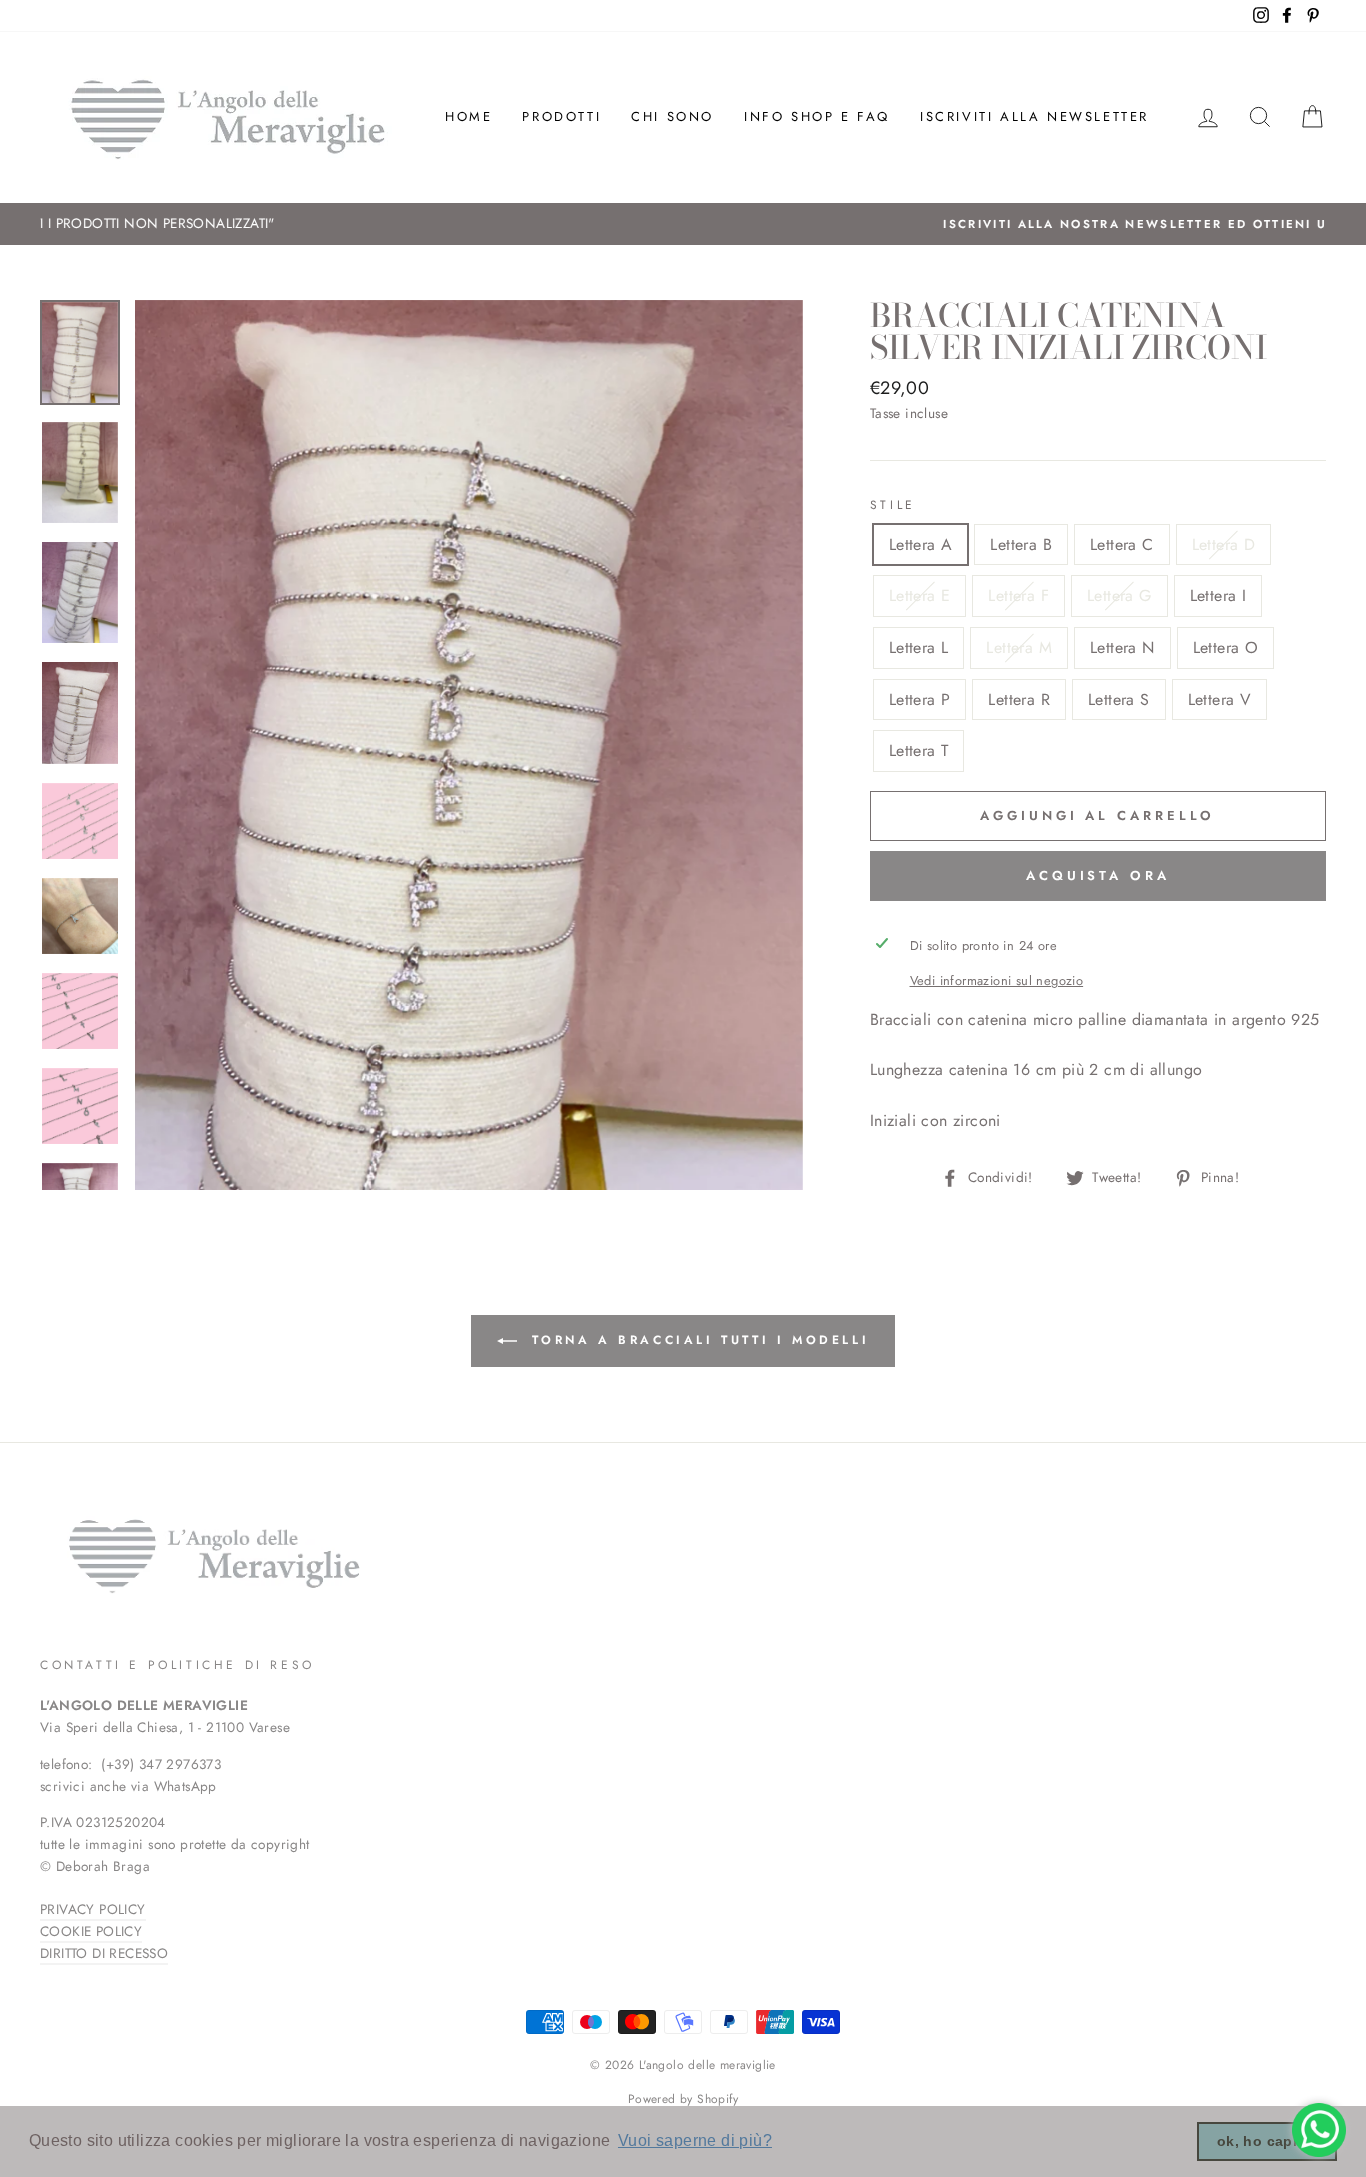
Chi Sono (672, 116)
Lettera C (1122, 544)
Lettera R (1019, 699)
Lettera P (920, 699)
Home (468, 116)
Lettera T (919, 750)
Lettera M (1019, 647)
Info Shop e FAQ (817, 116)
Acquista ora (1098, 875)
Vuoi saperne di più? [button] (695, 2140)
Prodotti (561, 116)
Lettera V (1220, 699)
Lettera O (1226, 647)
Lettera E (920, 595)
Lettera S (1119, 699)
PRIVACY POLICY (93, 1909)
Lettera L (919, 647)
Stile (893, 505)
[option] (683, 224)
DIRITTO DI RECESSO (104, 1953)
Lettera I (1218, 595)
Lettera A (921, 544)
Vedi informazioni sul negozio (997, 980)
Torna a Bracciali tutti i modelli (697, 1340)
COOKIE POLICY (91, 1931)
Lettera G (1119, 595)
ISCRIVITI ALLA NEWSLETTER (1034, 116)
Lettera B (1021, 544)
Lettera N (1122, 647)
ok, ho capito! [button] (1267, 2141)
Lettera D (1224, 544)
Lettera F (1018, 595)
